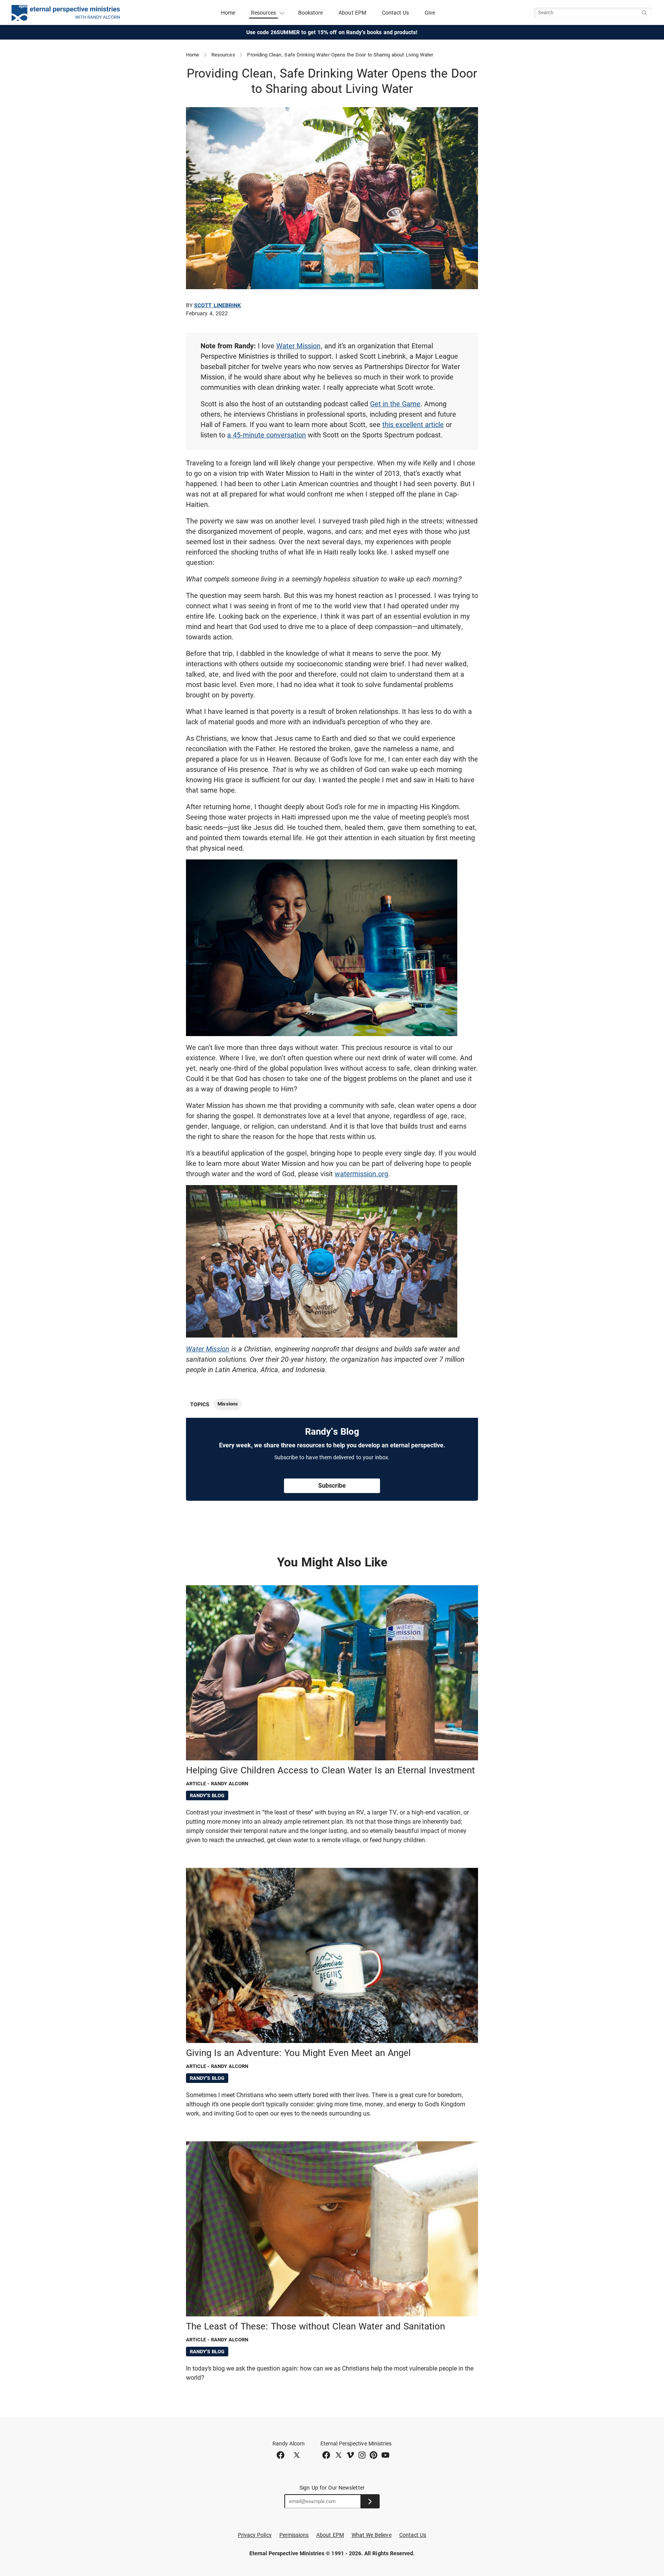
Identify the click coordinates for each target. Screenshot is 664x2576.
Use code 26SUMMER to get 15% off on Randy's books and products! (332, 32)
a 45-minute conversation (266, 435)
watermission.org (361, 1174)
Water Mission (298, 346)
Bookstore (311, 13)
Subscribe (332, 1486)
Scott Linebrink (217, 305)
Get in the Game (395, 404)
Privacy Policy (255, 2535)
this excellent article (413, 425)
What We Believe (372, 2535)
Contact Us (396, 13)
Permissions (294, 2535)
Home (228, 13)
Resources (223, 55)
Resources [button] (264, 13)
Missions (227, 1404)
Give (430, 13)
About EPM (352, 13)
